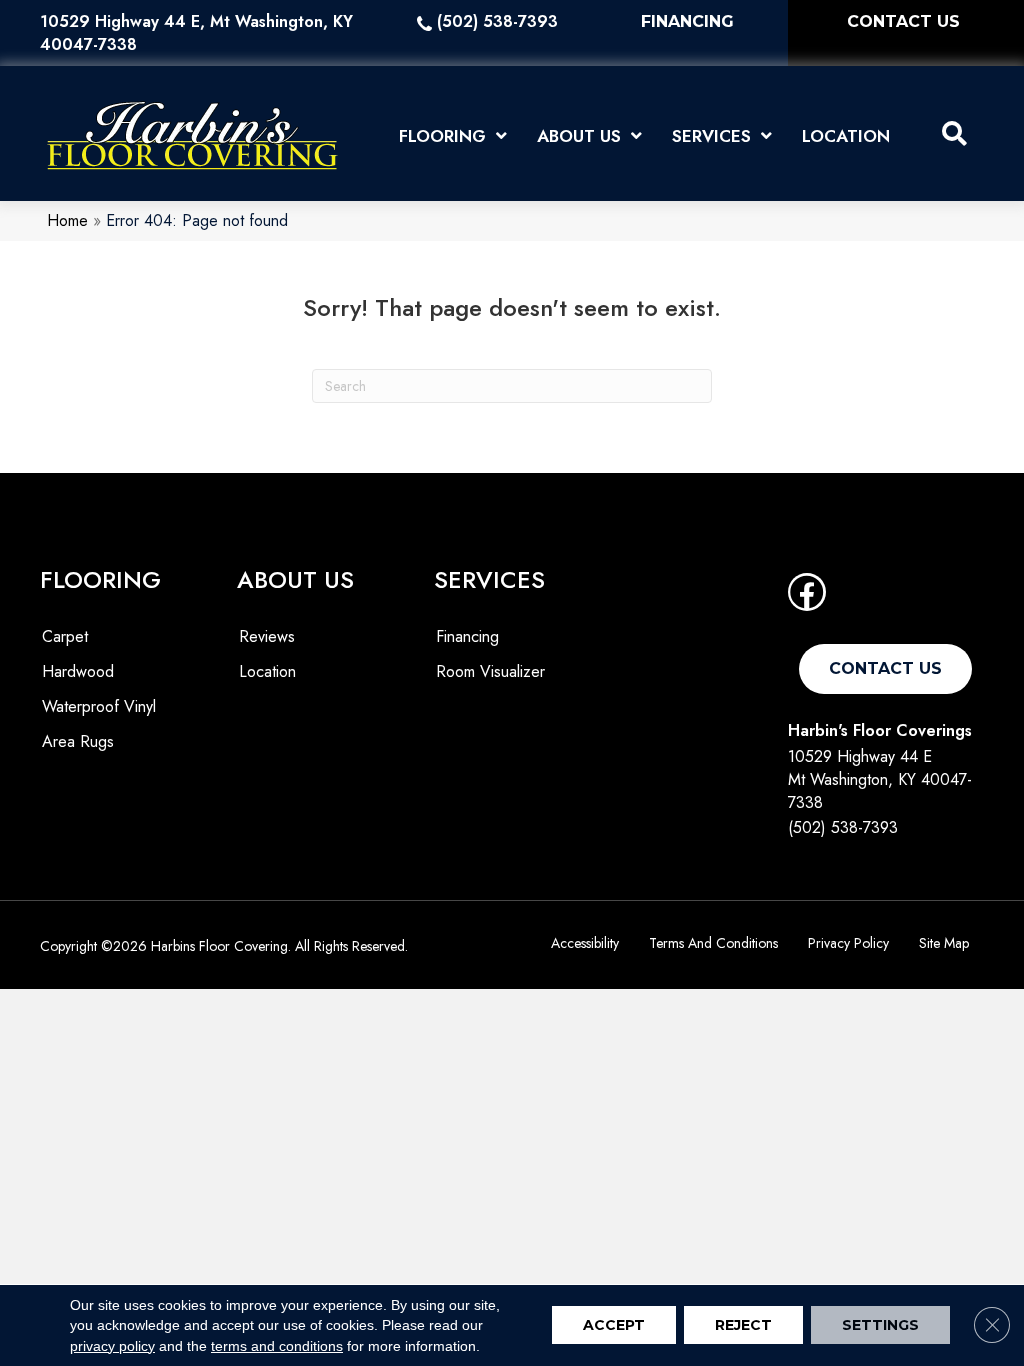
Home (67, 220)
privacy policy (112, 1346)
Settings (880, 1326)
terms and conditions (277, 1346)
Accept (614, 1326)
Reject (743, 1326)
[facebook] (807, 598)
